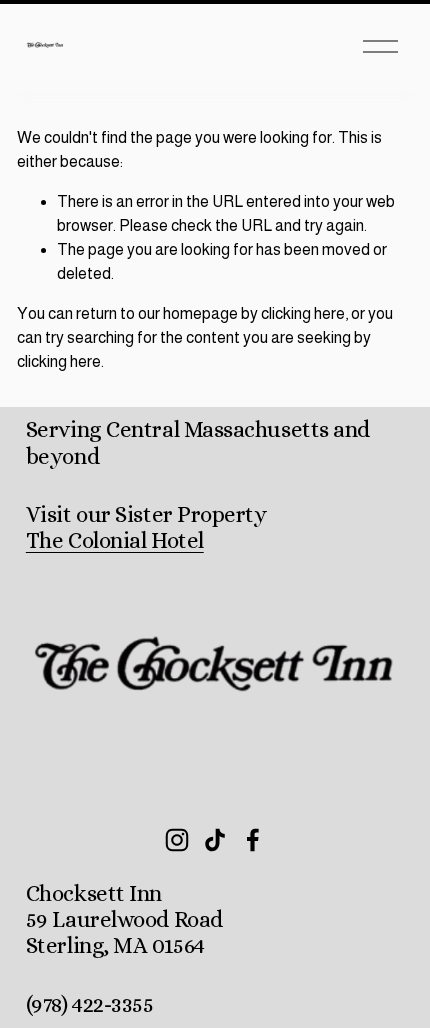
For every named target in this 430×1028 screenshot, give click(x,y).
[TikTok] (215, 840)
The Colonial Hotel (115, 540)
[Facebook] (253, 840)
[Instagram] (177, 840)
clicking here (303, 313)
